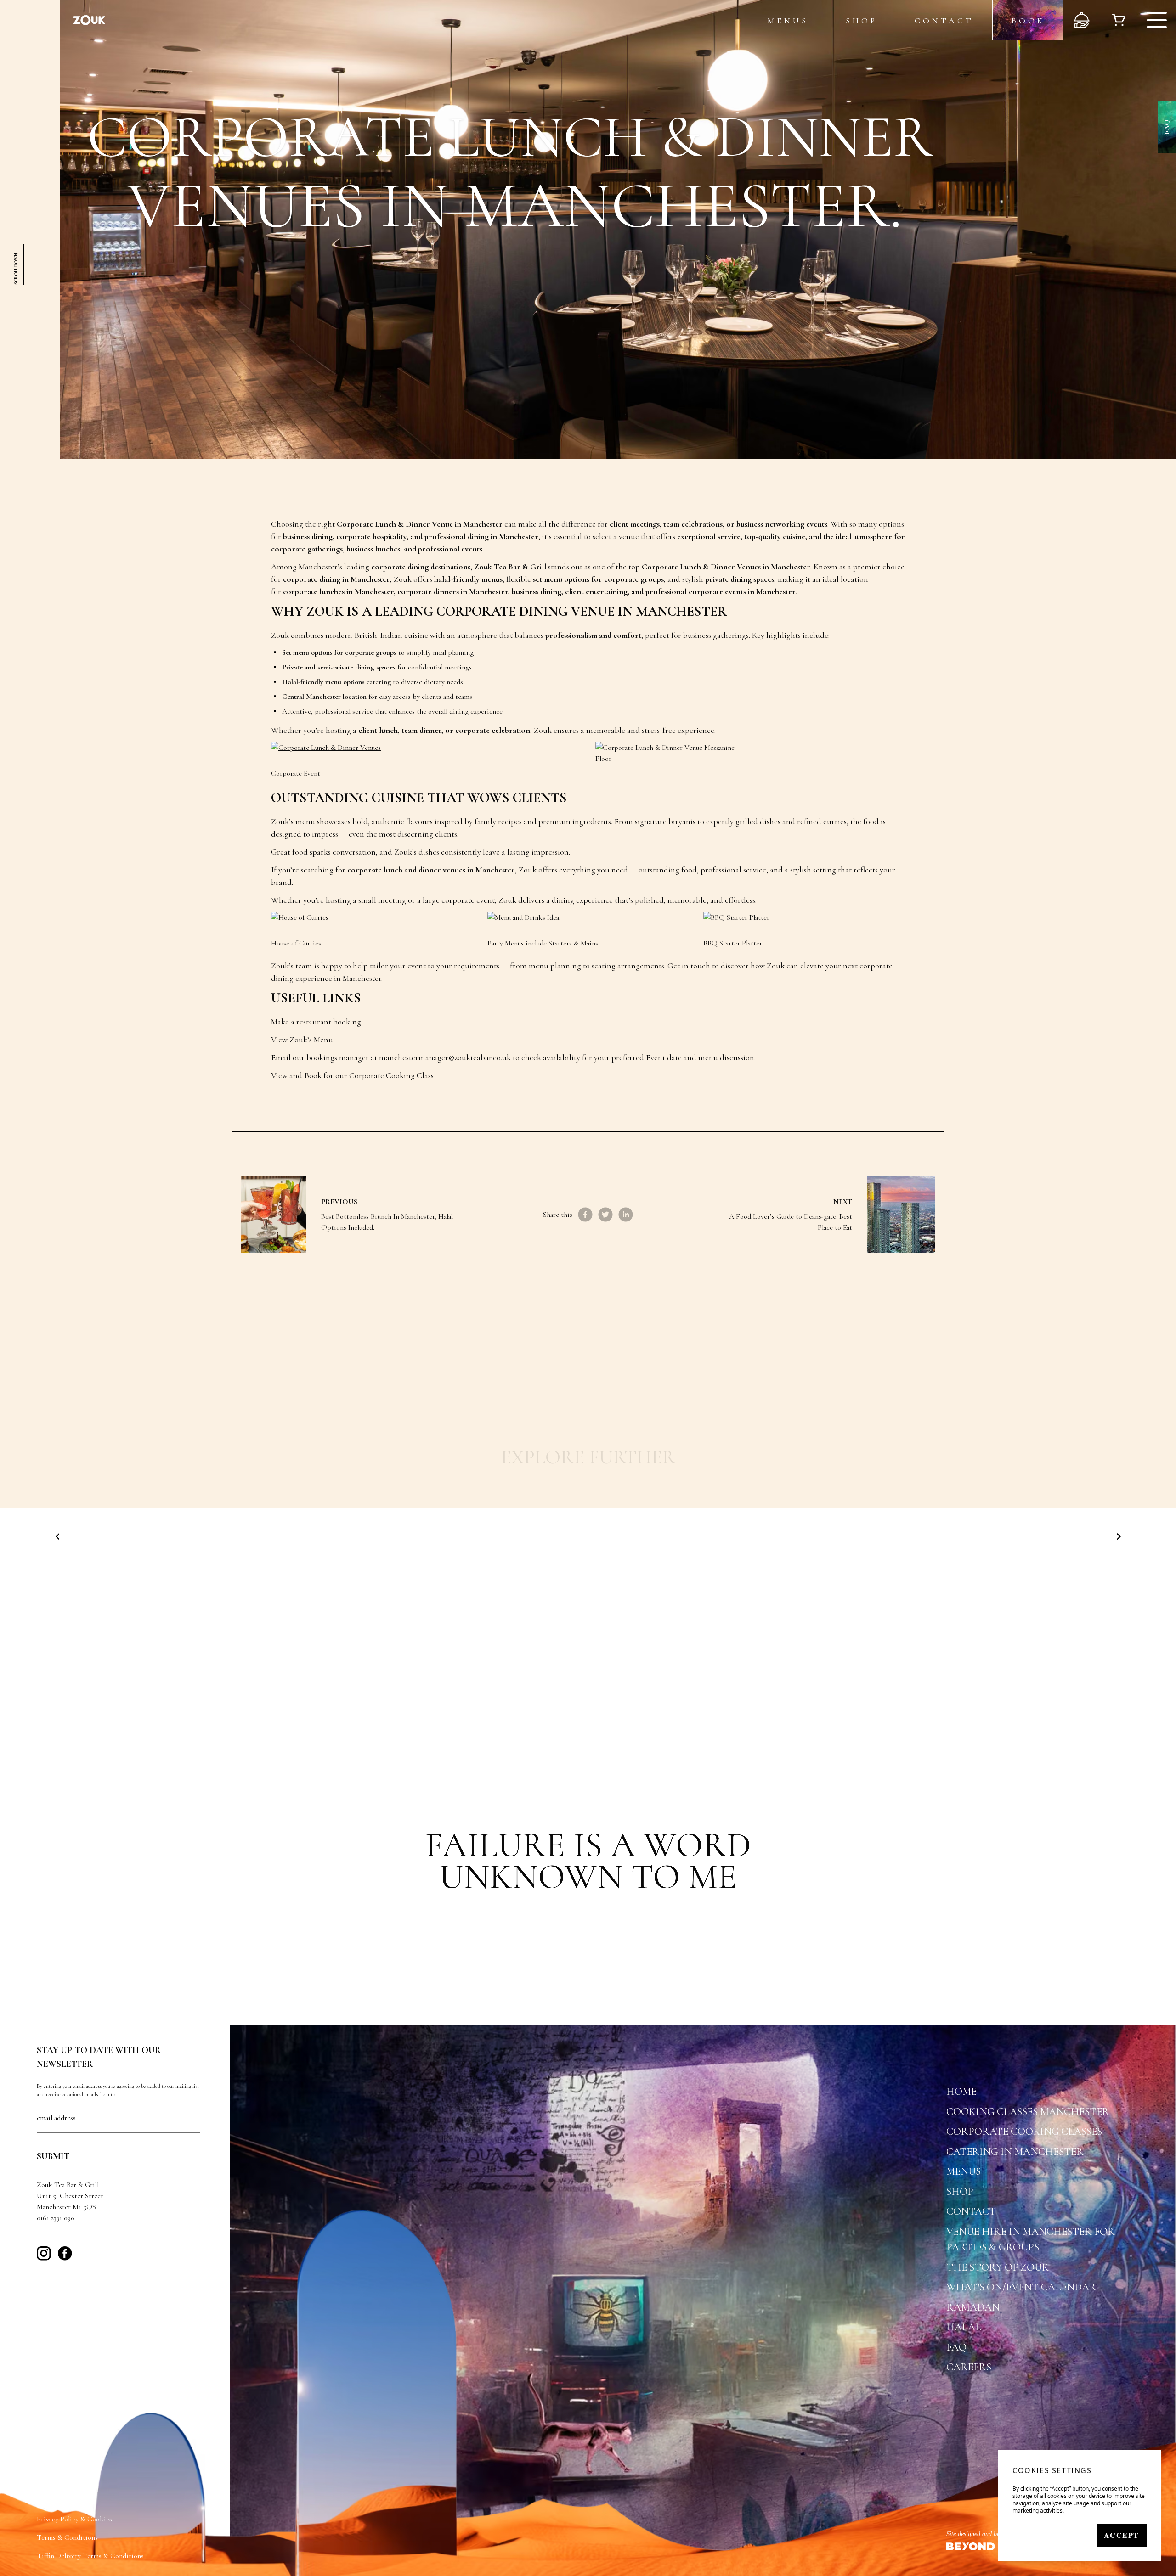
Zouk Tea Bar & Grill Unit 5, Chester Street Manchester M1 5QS (70, 2196)
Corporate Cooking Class (391, 1075)
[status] (1080, 2506)
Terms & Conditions (67, 2537)
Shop (862, 21)
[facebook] (585, 1215)
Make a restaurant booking (316, 1022)
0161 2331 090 (55, 2218)
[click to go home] (89, 20)
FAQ (1167, 127)
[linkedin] (626, 1215)
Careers (969, 2367)
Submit (53, 2156)
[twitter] (605, 1215)
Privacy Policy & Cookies (74, 2519)
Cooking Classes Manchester (1028, 2112)
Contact (944, 21)
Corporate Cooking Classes (1024, 2132)
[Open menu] (1156, 20)
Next (843, 1202)
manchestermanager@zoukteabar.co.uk (445, 1057)
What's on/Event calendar (1021, 2287)
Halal (964, 2327)
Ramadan (973, 2307)
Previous (339, 1202)
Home (961, 2092)
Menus (788, 21)
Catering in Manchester (1015, 2152)
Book (1028, 21)
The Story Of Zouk (998, 2267)
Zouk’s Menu (311, 1040)
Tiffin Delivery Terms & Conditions (90, 2556)
